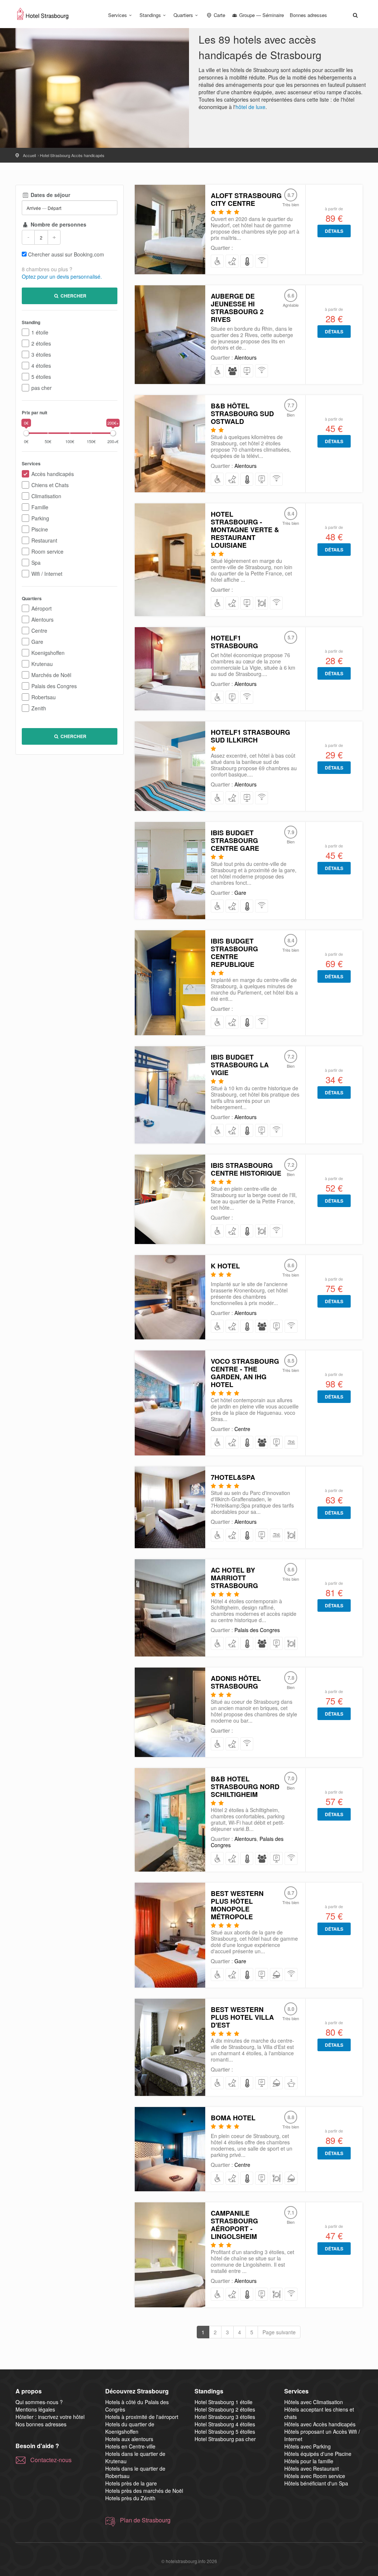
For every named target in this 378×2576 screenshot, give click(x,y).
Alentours (42, 619)
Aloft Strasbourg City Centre (246, 199)
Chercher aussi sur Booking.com (66, 254)
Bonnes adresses (308, 15)
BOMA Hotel (233, 2118)
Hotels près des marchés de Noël (144, 2491)
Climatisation (46, 496)
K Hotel (225, 1266)
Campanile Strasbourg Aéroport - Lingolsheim (234, 2225)
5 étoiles (41, 377)
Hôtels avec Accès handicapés (320, 2424)
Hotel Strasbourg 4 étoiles (225, 2424)
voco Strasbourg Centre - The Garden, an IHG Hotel (245, 1373)
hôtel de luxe (250, 107)
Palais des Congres (54, 686)
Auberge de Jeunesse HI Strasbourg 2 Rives (237, 308)
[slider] (26, 433)
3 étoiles (41, 354)
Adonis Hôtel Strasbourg (236, 1682)
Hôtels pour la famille (309, 2461)
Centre (39, 631)
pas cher (42, 388)
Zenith (39, 708)
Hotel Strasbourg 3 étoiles (225, 2417)
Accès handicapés (53, 474)
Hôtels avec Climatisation (314, 2402)
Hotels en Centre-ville (130, 2446)
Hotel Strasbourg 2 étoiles (225, 2409)
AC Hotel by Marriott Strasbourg (234, 1578)
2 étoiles (41, 343)
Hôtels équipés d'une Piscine (318, 2454)
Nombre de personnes (58, 224)
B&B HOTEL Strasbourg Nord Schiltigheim (245, 1787)
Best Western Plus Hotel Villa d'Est (242, 2017)
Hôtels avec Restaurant (312, 2468)
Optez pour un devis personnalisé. (62, 276)
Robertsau (44, 697)
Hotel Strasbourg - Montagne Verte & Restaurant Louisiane (245, 530)
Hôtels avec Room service (315, 2476)
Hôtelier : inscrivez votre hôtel (50, 2417)
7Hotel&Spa (233, 1477)
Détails (334, 231)
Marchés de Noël (51, 675)
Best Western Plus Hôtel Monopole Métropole (237, 1905)
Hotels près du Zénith (130, 2498)
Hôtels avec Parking (307, 2446)
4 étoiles (41, 366)
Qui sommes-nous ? (39, 2402)
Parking (40, 518)
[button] (355, 15)
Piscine (40, 529)
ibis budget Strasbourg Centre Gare (235, 840)
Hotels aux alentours (129, 2439)
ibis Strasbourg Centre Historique (246, 1169)
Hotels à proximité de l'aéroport (142, 2417)
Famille (40, 507)
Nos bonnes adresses (41, 2424)
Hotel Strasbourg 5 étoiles (225, 2431)
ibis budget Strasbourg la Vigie (240, 1065)
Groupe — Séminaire (261, 15)
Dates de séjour (50, 195)
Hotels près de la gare (131, 2483)
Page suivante (279, 2332)
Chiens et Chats (50, 485)
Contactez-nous (51, 2460)
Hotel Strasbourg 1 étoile (224, 2402)
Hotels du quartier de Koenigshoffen (130, 2428)
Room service (47, 551)
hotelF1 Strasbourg (234, 642)
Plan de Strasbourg (145, 2520)
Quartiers (183, 15)
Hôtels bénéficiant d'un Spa (316, 2483)
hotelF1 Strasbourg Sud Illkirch (250, 736)
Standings (150, 15)
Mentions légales (35, 2409)
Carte (219, 15)
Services (118, 15)
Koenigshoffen (48, 653)
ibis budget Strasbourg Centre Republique (234, 953)
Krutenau (42, 664)
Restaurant (44, 540)
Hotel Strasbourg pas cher (225, 2439)
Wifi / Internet (47, 574)
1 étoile (40, 332)
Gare (37, 642)
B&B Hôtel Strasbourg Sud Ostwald (242, 414)
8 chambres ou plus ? (47, 269)
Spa (36, 563)
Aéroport (42, 608)
